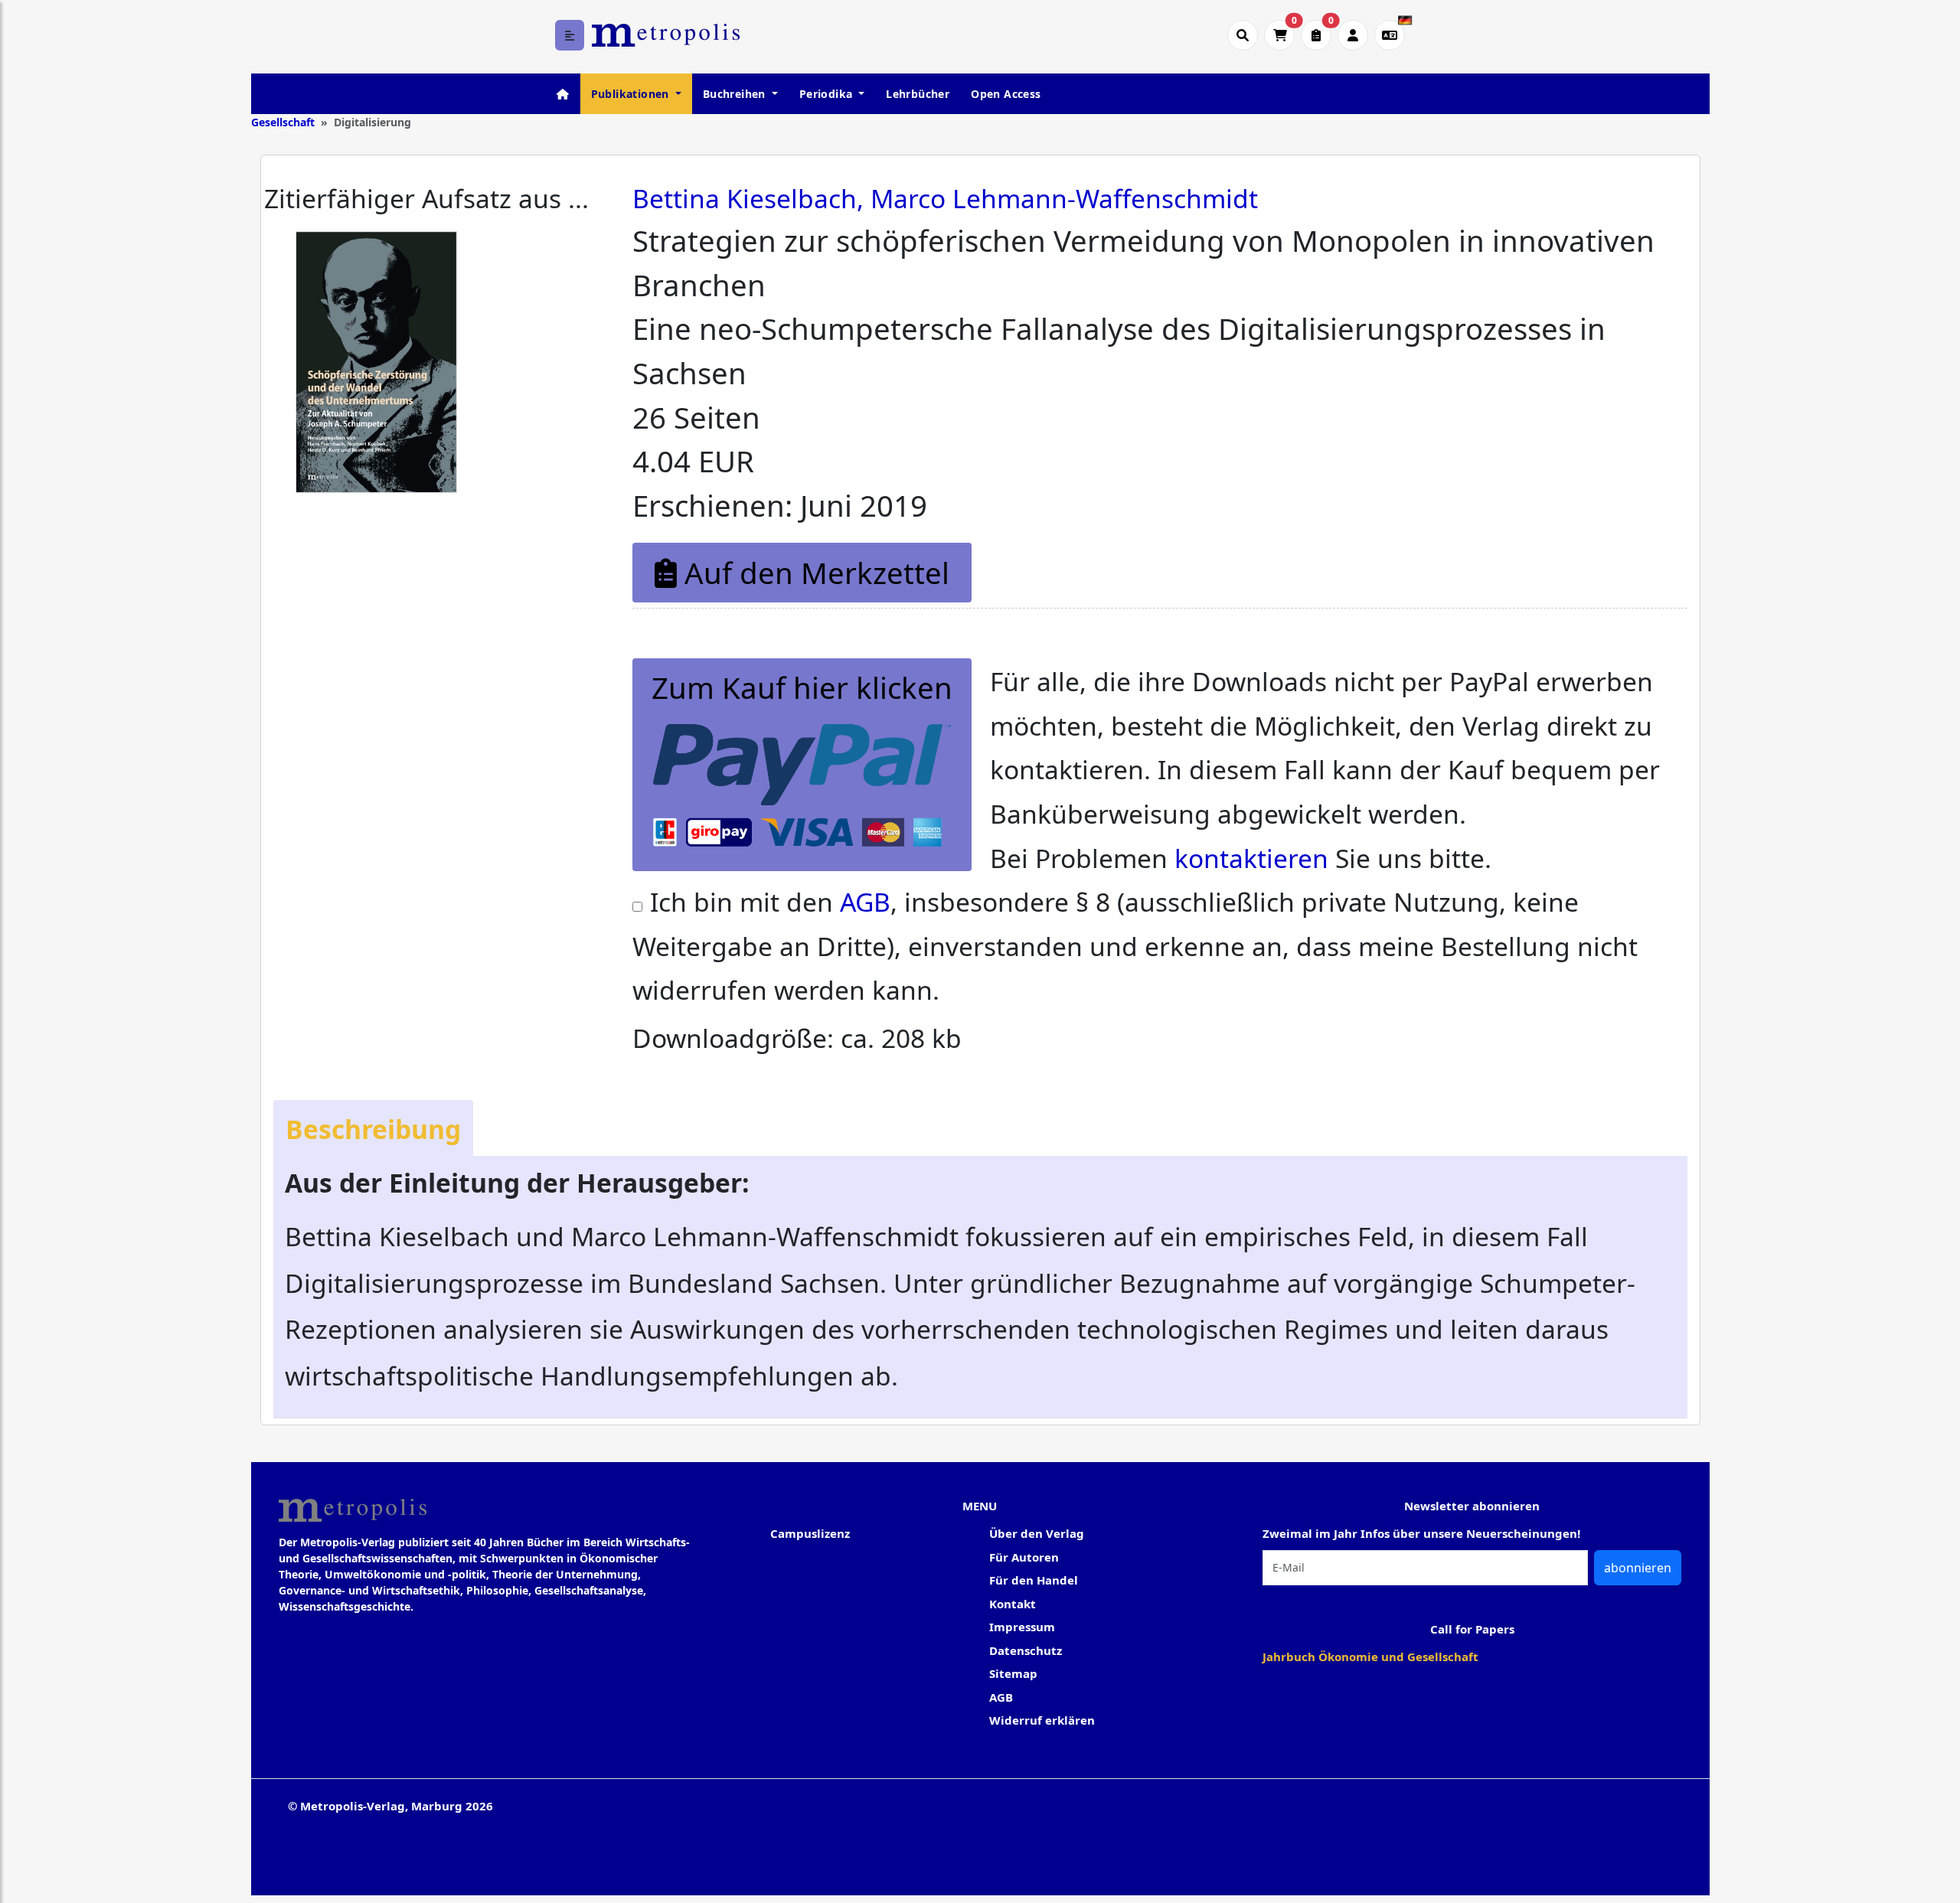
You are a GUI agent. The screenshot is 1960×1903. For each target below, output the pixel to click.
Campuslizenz (810, 1533)
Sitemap (1013, 1673)
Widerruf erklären (1042, 1720)
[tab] (373, 1128)
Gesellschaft (283, 122)
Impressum (1022, 1627)
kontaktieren (1251, 858)
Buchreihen (736, 94)
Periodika (828, 94)
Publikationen (632, 94)
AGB (865, 902)
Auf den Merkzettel (813, 573)
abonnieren (1638, 1568)
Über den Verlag (1037, 1533)
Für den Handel (1034, 1580)
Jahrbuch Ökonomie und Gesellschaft (1370, 1657)
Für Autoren (1024, 1557)
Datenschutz (1026, 1650)
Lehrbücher (918, 94)
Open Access (1006, 94)
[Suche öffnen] (1243, 35)
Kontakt (1013, 1604)
